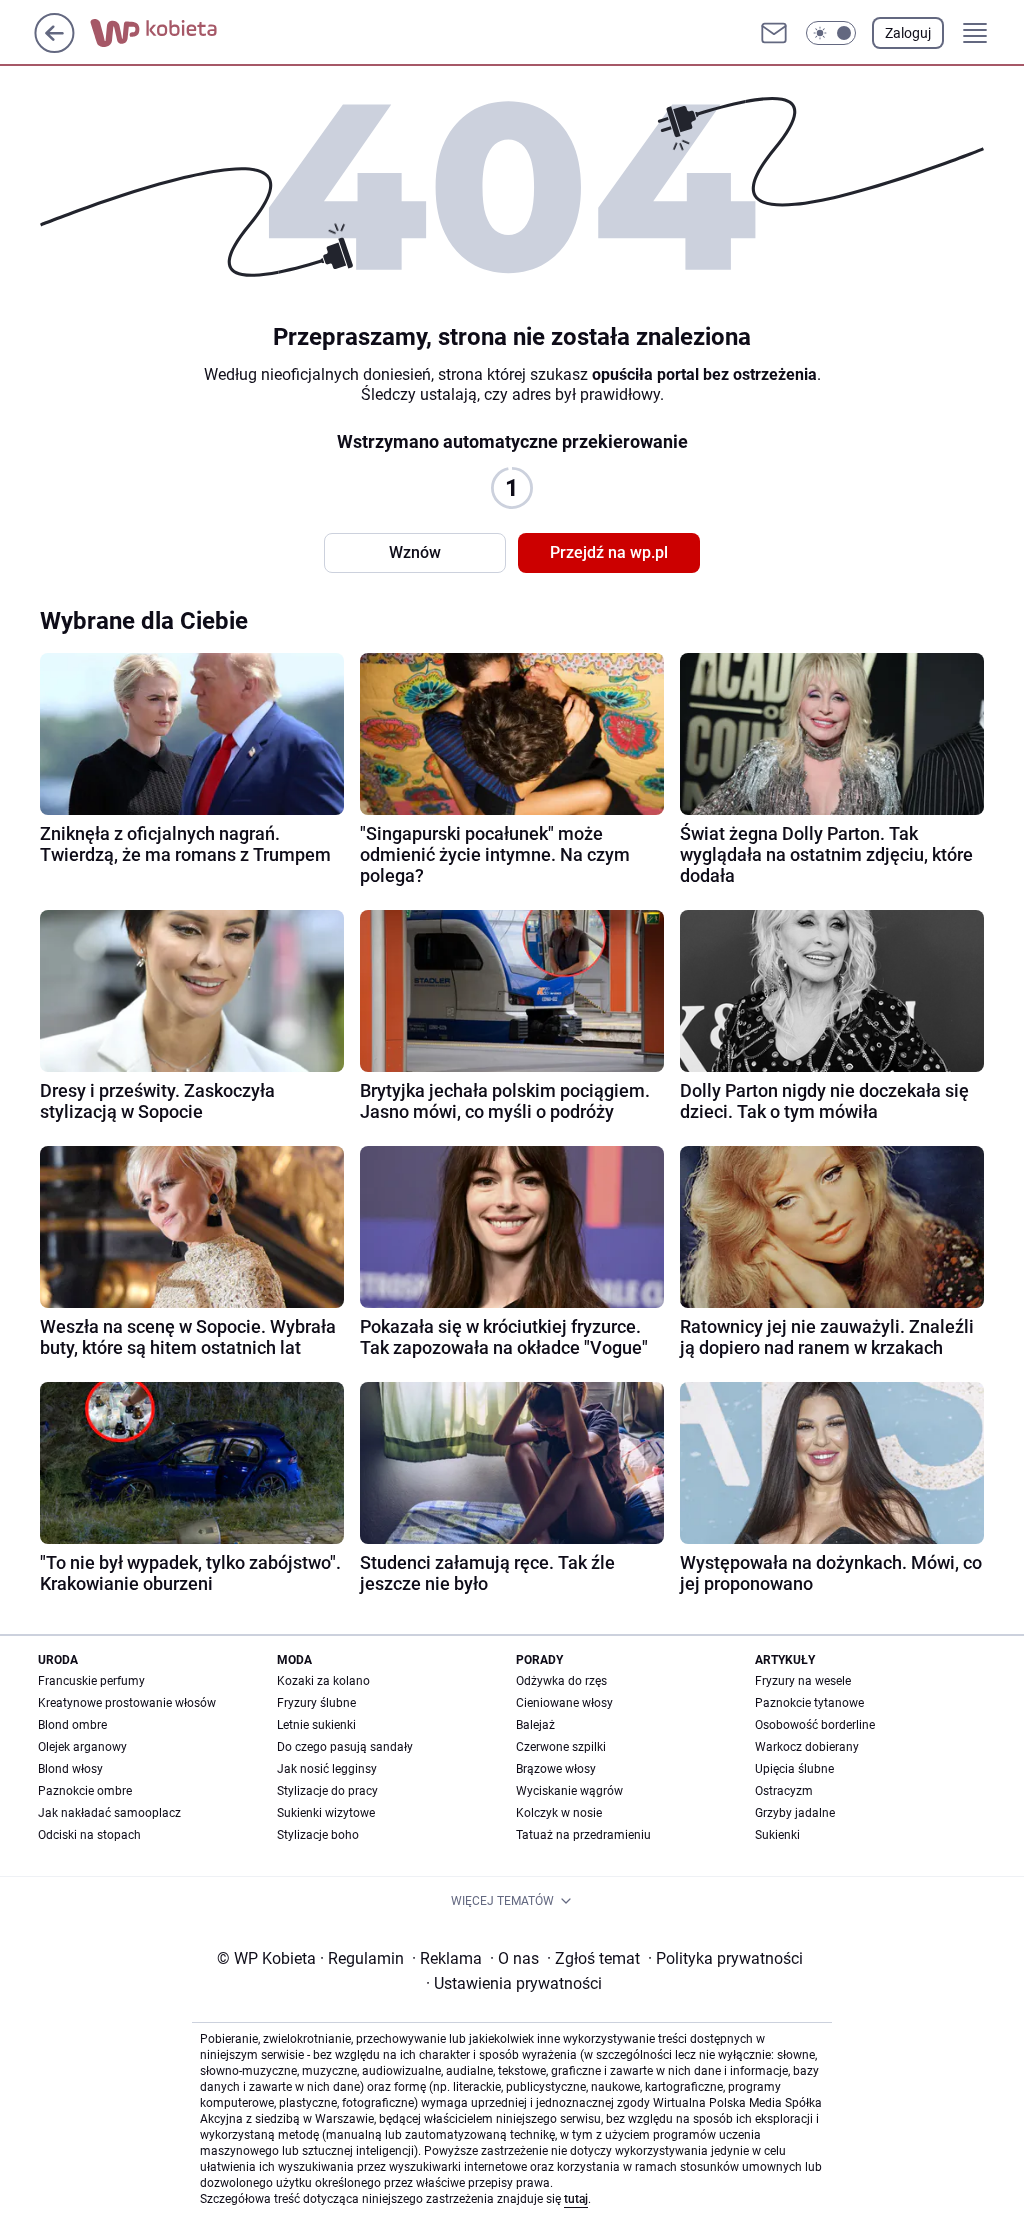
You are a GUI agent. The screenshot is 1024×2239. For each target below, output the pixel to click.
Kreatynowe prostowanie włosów (127, 1703)
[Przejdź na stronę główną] (54, 47)
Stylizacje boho (318, 1835)
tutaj (576, 2199)
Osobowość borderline (815, 1725)
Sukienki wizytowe (326, 1813)
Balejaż (535, 1725)
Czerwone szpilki (561, 1747)
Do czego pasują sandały (345, 1747)
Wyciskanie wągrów (569, 1791)
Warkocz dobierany (807, 1747)
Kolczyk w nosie (559, 1813)
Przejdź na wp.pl (609, 552)
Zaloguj (908, 33)
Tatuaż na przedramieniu (583, 1835)
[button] (831, 33)
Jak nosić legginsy (327, 1769)
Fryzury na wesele (803, 1681)
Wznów (415, 552)
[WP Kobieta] (169, 33)
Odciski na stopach (89, 1835)
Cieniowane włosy (564, 1703)
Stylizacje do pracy (327, 1791)
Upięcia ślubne (794, 1769)
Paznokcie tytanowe (809, 1703)
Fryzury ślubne (316, 1703)
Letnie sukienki (316, 1725)
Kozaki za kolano (323, 1681)
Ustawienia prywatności (514, 1983)
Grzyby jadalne (795, 1813)
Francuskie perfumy (91, 1681)
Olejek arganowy (82, 1747)
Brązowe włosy (556, 1769)
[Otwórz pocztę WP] (774, 33)
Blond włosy (70, 1769)
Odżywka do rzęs (561, 1681)
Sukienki (777, 1835)
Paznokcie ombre (85, 1791)
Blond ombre (72, 1725)
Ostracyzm (784, 1791)
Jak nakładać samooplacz (109, 1813)
